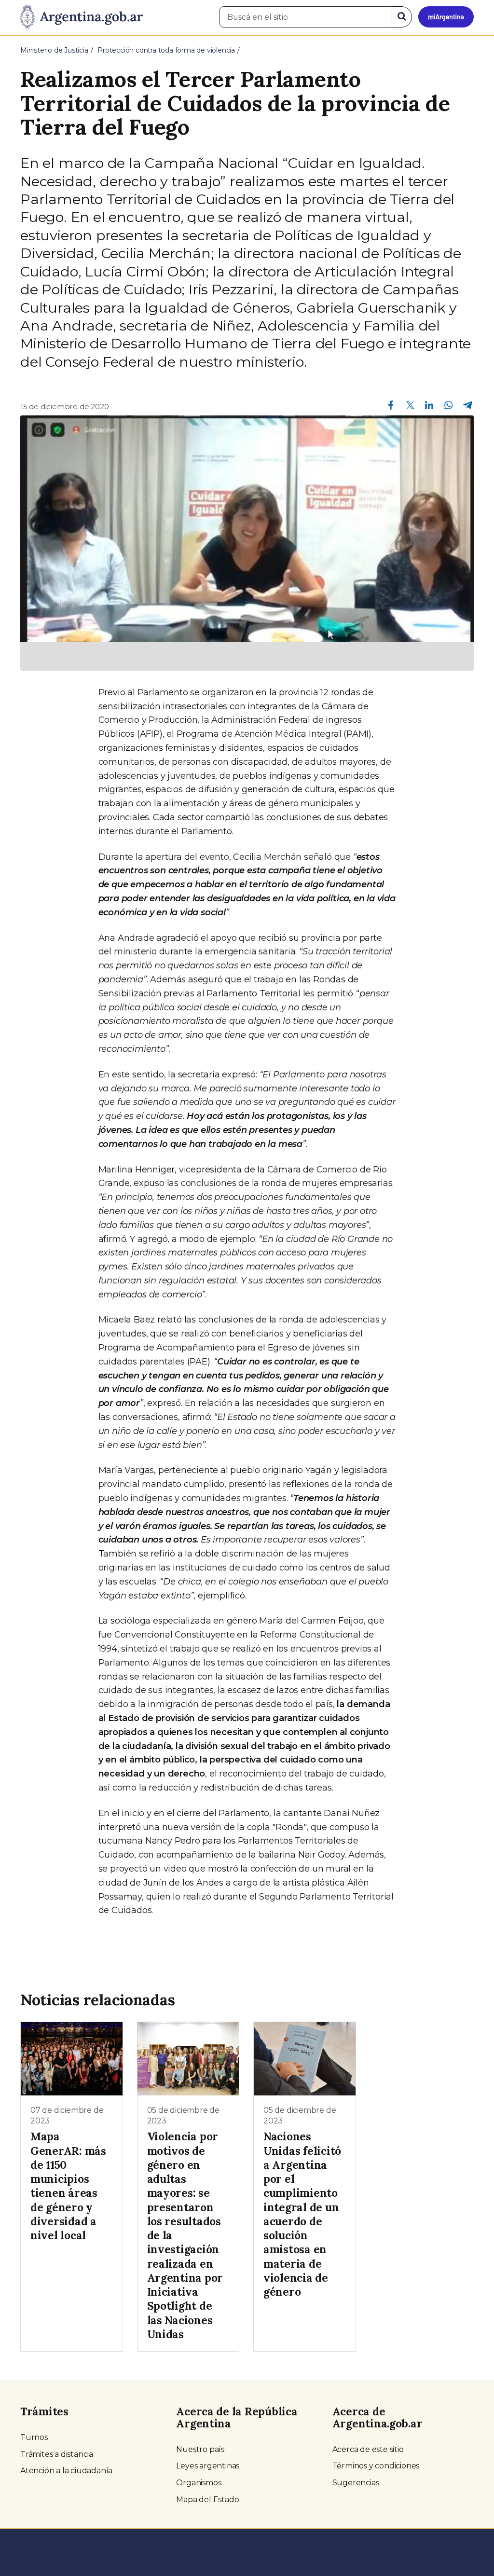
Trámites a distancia (57, 2454)
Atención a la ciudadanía (66, 2471)
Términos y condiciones (376, 2466)
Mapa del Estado (207, 2500)
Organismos (199, 2483)
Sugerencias (356, 2483)
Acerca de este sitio (368, 2449)
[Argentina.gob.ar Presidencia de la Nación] (82, 17)
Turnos (34, 2437)
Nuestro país (200, 2449)
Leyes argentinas (208, 2466)
